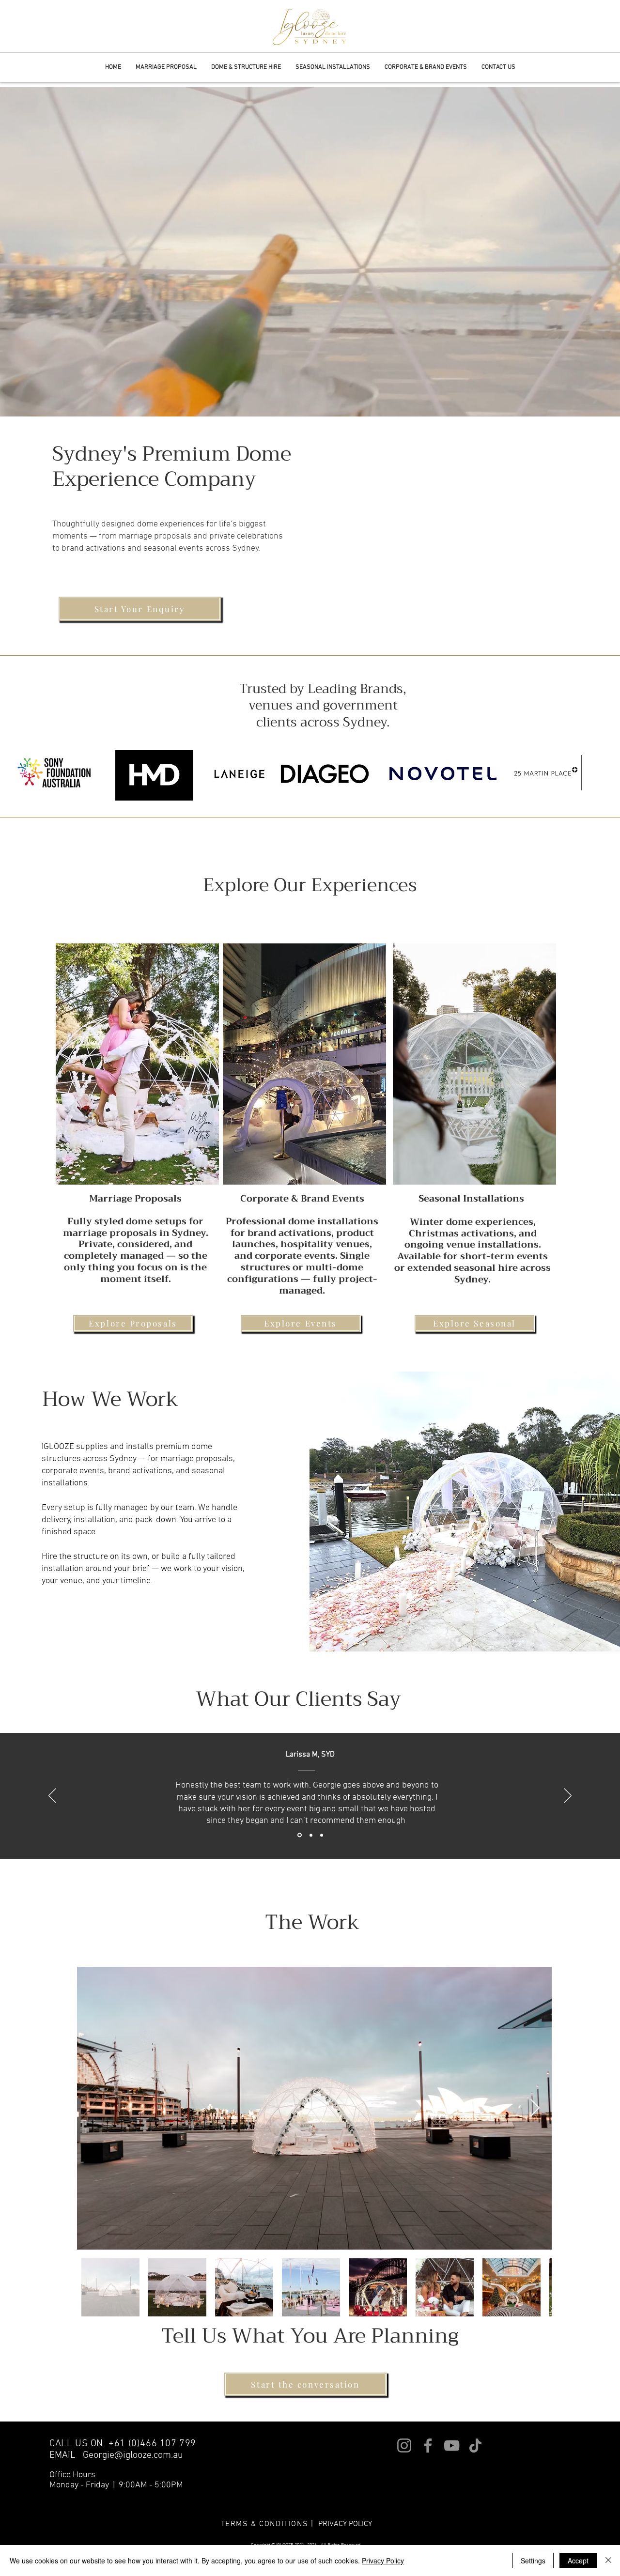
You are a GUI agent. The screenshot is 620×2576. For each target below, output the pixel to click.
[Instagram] (404, 2445)
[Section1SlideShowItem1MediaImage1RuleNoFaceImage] (322, 1835)
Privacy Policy (383, 2561)
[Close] (608, 2561)
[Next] (568, 1796)
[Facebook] (428, 2445)
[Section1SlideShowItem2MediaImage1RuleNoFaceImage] (299, 1835)
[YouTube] (452, 2445)
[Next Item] (535, 2108)
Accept (578, 2561)
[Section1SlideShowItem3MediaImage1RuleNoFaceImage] (310, 1835)
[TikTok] (475, 2445)
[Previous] (52, 1796)
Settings (533, 2561)
